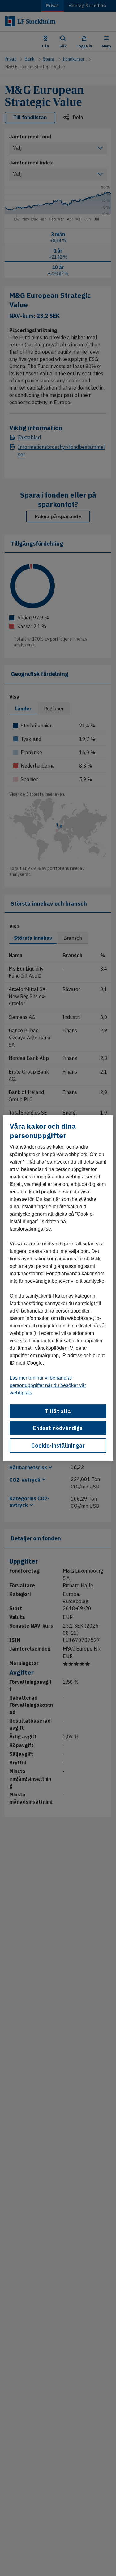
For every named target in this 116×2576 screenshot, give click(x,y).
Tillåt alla (58, 1411)
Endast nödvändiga (58, 1428)
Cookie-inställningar (58, 1445)
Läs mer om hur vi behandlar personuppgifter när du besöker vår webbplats (48, 1385)
